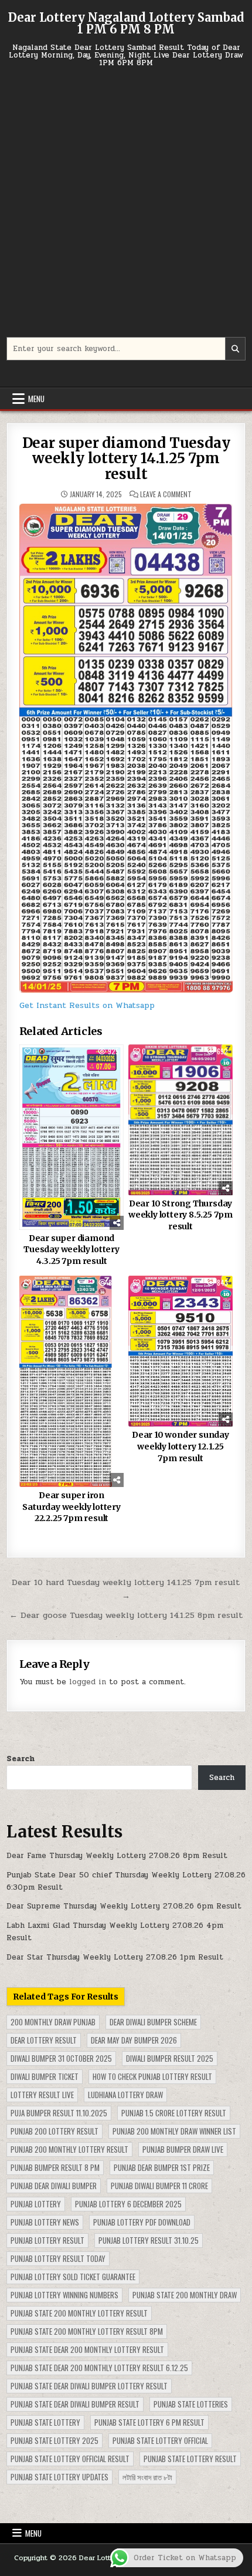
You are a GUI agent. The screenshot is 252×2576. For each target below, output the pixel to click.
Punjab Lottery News (45, 2222)
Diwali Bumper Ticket (45, 2076)
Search (21, 1759)
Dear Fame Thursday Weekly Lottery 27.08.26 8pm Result (117, 1856)
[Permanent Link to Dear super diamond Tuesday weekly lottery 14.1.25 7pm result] (126, 748)
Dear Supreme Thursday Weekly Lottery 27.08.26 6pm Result (124, 1906)
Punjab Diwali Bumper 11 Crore (159, 2186)
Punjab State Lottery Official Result (70, 2459)
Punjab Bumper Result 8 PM (55, 2167)
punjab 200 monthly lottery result (69, 2149)
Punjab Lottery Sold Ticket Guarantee (73, 2277)
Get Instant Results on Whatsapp (87, 1005)
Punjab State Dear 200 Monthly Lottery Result (87, 2349)
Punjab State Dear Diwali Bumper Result (75, 2404)
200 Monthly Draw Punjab (53, 2022)
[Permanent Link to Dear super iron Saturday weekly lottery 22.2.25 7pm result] (72, 1381)
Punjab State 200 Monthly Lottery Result (79, 2313)
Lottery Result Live (42, 2095)
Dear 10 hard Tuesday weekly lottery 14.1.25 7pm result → (126, 1589)
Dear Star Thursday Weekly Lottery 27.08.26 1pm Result (115, 1957)
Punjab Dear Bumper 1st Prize (162, 2167)
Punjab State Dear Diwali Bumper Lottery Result (89, 2386)
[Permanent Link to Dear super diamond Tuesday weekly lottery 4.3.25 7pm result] (72, 1137)
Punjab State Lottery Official (160, 2440)
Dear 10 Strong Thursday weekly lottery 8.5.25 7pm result (181, 1215)
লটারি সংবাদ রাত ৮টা (147, 2477)
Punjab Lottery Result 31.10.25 (149, 2240)
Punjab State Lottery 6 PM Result (149, 2422)
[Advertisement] (126, 208)
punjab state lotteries (191, 2404)
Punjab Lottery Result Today (58, 2258)
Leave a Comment (166, 494)
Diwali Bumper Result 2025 (170, 2058)
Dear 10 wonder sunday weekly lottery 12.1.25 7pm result (181, 1446)
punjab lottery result (47, 2240)
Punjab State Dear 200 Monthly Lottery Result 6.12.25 (99, 2368)
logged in (88, 1682)
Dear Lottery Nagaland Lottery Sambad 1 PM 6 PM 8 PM (126, 23)
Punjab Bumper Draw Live (183, 2149)
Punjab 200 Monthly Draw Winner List (174, 2131)
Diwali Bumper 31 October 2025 (61, 2058)
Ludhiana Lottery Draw (125, 2095)
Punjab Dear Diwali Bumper (54, 2186)
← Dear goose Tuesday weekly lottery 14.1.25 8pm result (126, 1615)
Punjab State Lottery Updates (59, 2477)
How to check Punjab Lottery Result (152, 2076)
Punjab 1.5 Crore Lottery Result (174, 2113)
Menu (36, 399)
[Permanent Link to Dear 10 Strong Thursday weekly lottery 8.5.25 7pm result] (181, 1120)
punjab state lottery (45, 2422)
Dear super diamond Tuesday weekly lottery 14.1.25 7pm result (126, 458)
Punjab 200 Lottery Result (55, 2131)
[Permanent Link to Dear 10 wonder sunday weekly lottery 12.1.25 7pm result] (181, 1351)
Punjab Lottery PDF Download (142, 2222)
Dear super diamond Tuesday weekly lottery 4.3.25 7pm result (71, 1250)
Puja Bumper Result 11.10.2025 (59, 2113)
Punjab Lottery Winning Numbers (64, 2295)
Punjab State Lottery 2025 (55, 2440)
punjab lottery (36, 2204)
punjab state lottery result (190, 2459)
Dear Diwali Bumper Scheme (153, 2022)
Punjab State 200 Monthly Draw (185, 2295)
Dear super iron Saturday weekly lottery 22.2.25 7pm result (71, 1507)
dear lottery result (44, 2040)
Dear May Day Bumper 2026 (134, 2040)
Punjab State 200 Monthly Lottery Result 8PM (87, 2331)
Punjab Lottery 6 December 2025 (128, 2204)
